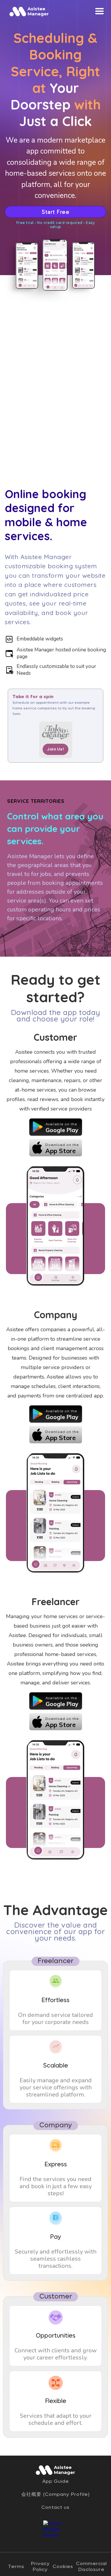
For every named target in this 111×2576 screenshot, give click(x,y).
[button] (100, 11)
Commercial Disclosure (91, 2567)
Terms (16, 2567)
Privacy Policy (40, 2567)
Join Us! (55, 749)
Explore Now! (27, 933)
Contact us (55, 2507)
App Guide (56, 2481)
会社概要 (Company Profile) (55, 2494)
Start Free (55, 212)
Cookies (63, 2567)
